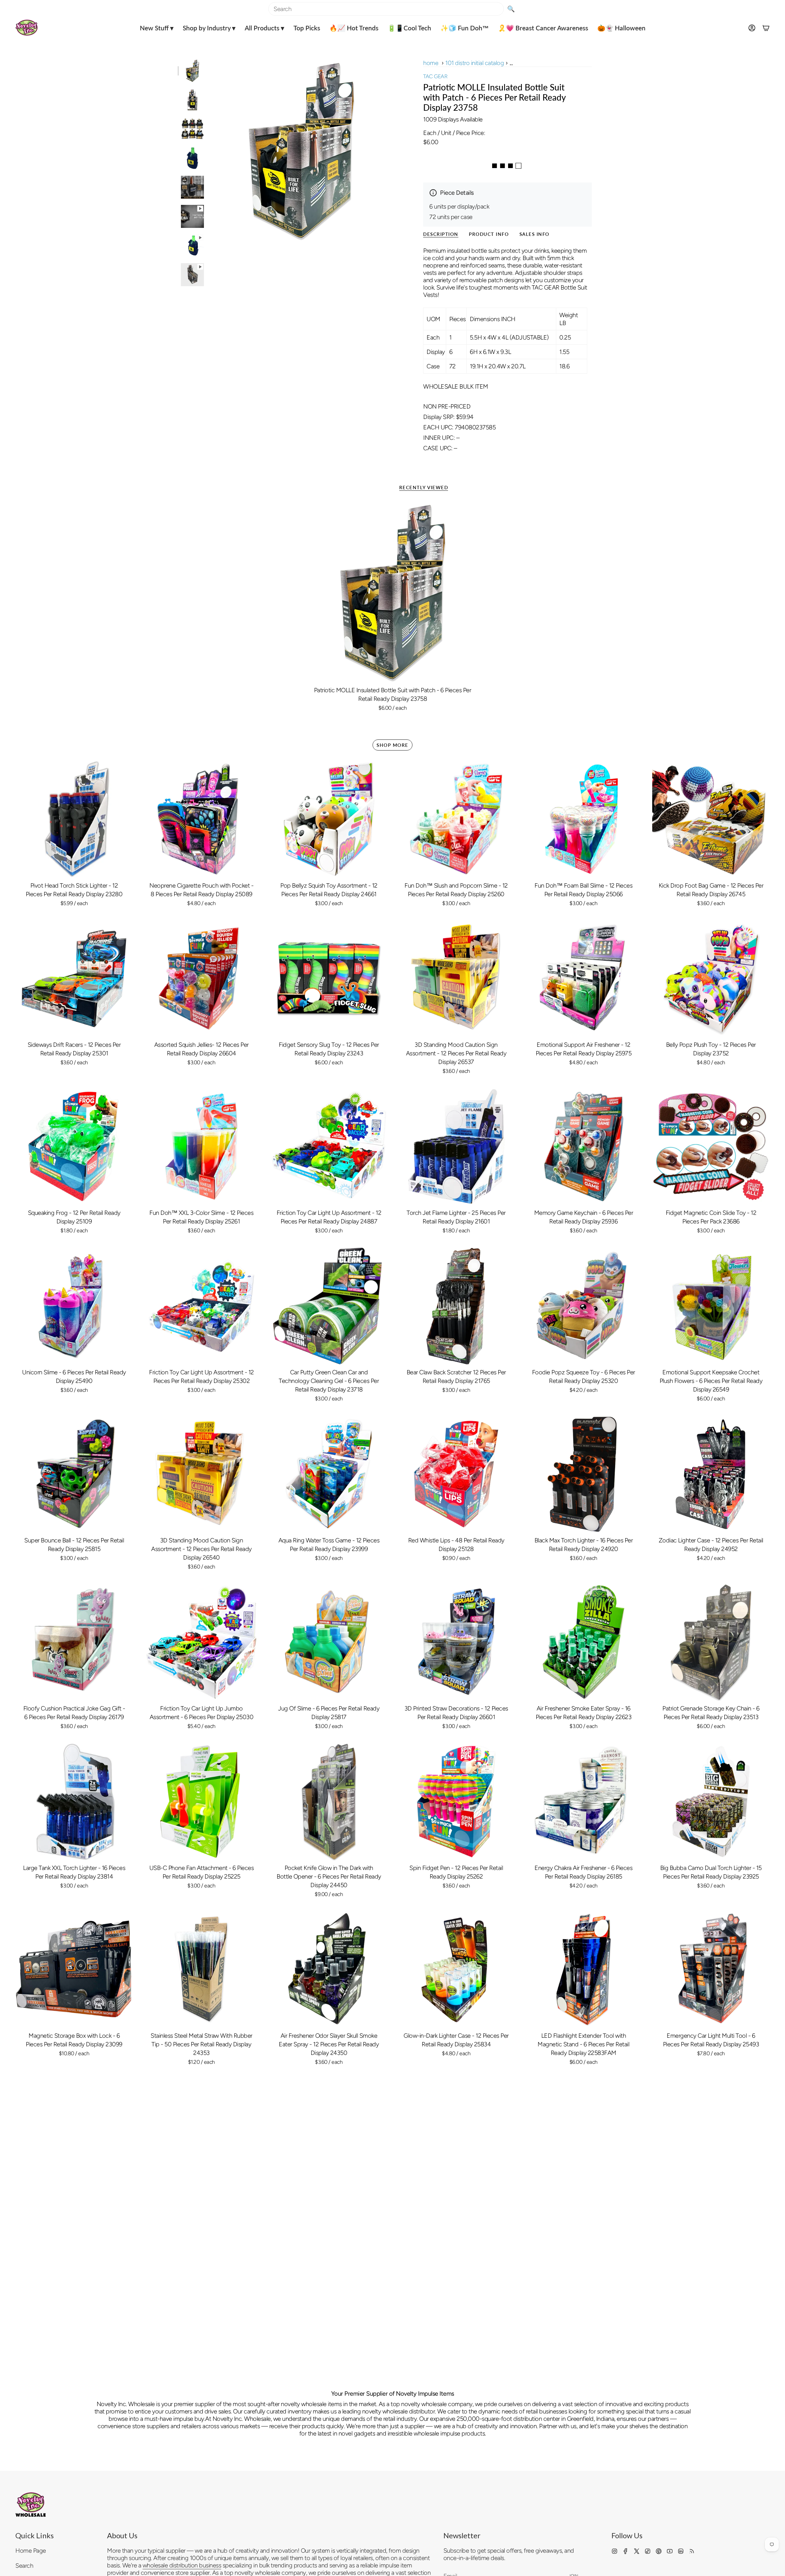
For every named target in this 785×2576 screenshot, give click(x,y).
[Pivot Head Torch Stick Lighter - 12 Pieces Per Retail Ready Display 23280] (74, 819)
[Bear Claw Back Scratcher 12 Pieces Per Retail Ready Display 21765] (456, 1306)
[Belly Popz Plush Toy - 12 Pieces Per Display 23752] (711, 979)
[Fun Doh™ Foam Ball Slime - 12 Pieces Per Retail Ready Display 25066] (583, 819)
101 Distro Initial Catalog (475, 63)
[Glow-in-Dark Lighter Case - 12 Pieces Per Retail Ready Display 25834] (456, 1969)
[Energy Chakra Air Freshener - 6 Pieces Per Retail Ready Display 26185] (583, 1801)
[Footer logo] (31, 2505)
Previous (210, 151)
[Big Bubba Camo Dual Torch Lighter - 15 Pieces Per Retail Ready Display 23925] (711, 1801)
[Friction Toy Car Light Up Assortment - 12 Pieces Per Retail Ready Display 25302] (201, 1306)
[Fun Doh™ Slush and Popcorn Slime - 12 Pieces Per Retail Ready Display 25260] (456, 819)
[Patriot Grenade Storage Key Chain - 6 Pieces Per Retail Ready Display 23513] (711, 1642)
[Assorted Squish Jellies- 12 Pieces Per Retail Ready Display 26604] (201, 979)
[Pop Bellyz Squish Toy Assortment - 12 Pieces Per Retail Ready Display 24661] (329, 819)
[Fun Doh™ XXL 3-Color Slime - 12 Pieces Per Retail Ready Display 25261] (201, 1147)
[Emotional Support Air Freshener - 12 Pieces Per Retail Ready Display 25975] (583, 979)
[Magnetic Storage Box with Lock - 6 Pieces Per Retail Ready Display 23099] (74, 1969)
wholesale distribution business (182, 2565)
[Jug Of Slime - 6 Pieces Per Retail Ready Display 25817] (329, 1642)
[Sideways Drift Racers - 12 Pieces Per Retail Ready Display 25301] (74, 979)
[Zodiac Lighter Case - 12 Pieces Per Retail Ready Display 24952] (711, 1474)
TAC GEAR (435, 76)
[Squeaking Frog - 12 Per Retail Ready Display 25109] (74, 1147)
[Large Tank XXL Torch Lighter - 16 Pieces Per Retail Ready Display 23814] (74, 1801)
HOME (431, 63)
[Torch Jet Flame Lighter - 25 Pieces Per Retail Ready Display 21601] (456, 1147)
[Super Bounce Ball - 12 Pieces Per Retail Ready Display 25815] (74, 1474)
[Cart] (766, 28)
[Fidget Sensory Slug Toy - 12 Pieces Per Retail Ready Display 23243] (329, 979)
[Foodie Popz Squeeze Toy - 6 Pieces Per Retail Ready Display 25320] (583, 1306)
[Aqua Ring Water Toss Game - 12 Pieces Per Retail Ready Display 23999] (329, 1474)
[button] (157, 28)
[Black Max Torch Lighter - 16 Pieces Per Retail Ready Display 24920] (583, 1474)
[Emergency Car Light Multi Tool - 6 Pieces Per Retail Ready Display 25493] (711, 1969)
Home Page (31, 2551)
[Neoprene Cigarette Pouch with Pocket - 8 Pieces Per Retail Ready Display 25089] (201, 819)
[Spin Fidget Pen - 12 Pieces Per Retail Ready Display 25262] (456, 1801)
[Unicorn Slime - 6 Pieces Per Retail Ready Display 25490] (74, 1306)
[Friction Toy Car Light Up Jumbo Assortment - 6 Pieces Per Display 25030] (201, 1642)
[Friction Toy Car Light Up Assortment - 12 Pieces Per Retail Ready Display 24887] (329, 1147)
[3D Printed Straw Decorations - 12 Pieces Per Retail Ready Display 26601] (456, 1642)
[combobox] (386, 9)
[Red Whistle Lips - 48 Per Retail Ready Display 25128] (456, 1474)
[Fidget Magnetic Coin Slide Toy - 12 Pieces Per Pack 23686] (711, 1147)
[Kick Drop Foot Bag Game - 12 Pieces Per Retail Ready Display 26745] (711, 819)
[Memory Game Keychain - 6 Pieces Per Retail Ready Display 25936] (583, 1147)
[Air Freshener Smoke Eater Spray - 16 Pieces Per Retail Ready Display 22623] (583, 1642)
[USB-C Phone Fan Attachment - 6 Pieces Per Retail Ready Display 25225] (201, 1801)
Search (24, 2566)
